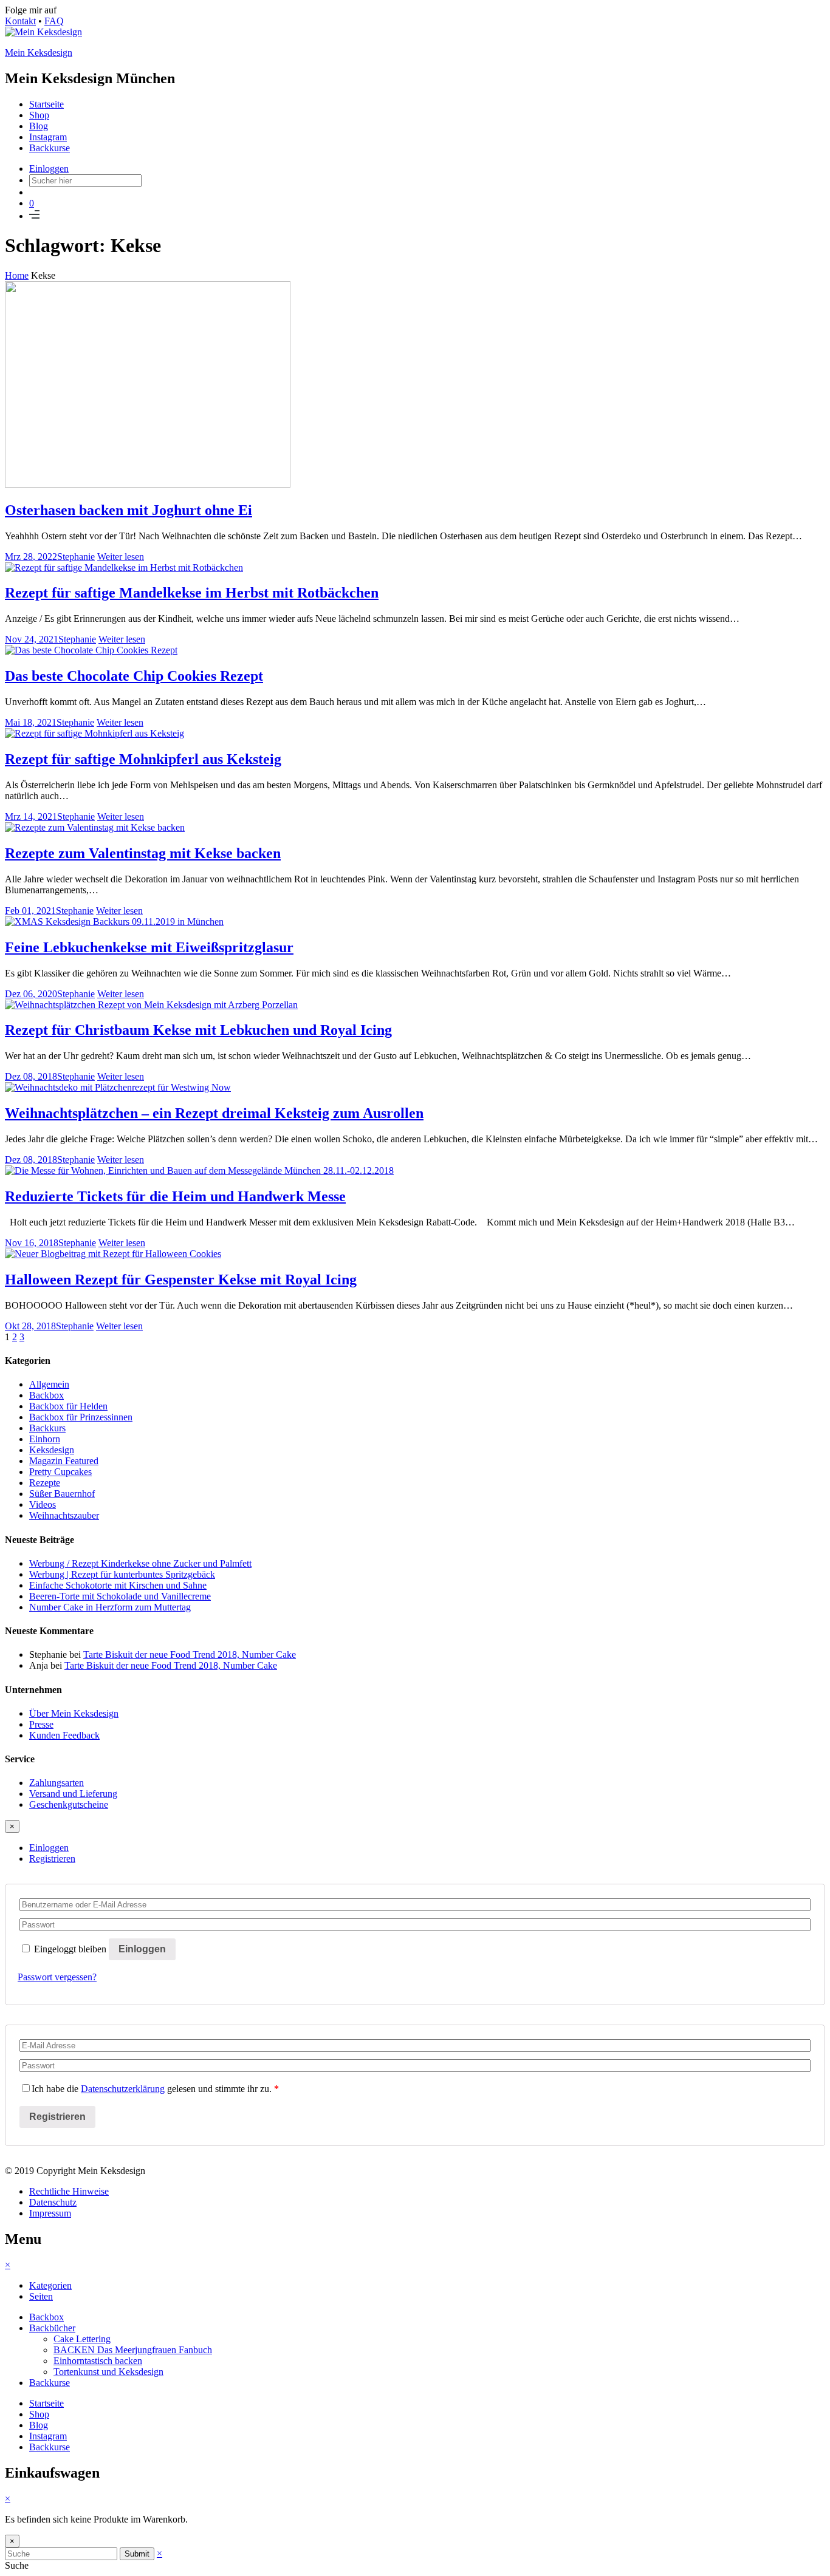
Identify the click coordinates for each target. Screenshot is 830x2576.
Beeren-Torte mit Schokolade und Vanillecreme (120, 1596)
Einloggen (49, 169)
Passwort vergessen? (57, 1977)
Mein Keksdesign (39, 53)
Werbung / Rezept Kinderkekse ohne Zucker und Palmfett (140, 1563)
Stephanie (76, 557)
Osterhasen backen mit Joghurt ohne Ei (129, 510)
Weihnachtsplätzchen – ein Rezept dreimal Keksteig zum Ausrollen (214, 1113)
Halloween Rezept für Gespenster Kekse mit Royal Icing (181, 1279)
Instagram (48, 137)
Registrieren (52, 1859)
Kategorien (50, 2285)
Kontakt (20, 21)
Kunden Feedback (64, 1735)
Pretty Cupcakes (60, 1472)
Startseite (46, 104)
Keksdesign (52, 1450)
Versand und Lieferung (73, 1794)
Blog (39, 126)
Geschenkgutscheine (69, 1804)
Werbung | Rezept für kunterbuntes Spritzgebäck (122, 1574)
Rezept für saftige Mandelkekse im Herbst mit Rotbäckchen (192, 593)
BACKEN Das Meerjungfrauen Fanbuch (133, 2350)
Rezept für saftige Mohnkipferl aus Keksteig (143, 759)
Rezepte (45, 1483)
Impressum (50, 2213)
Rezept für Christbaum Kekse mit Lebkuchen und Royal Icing (198, 1030)
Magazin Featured (64, 1461)
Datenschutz (53, 2202)
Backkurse (50, 148)
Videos (43, 1504)
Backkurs (47, 1428)
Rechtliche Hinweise (69, 2191)
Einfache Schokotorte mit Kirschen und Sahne (118, 1585)
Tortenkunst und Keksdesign (108, 2372)
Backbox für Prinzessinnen (81, 1417)
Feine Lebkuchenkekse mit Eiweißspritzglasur (149, 947)
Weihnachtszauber (64, 1515)
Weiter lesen (121, 557)
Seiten (41, 2296)
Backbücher (52, 2328)
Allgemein (49, 1384)
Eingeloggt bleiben (70, 1949)
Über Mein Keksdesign (74, 1713)
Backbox (46, 1395)
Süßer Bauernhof (62, 1494)
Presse (41, 1724)
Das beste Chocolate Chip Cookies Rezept (134, 676)
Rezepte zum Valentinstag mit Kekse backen (143, 853)
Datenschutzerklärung (123, 2089)
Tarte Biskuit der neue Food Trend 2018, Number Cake (190, 1654)
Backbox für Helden (68, 1406)
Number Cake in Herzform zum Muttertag (110, 1607)
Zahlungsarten (57, 1783)
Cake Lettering (82, 2339)
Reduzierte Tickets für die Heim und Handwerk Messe (175, 1196)
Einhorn (45, 1439)
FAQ (54, 21)
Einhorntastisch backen (98, 2361)
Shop (39, 115)
